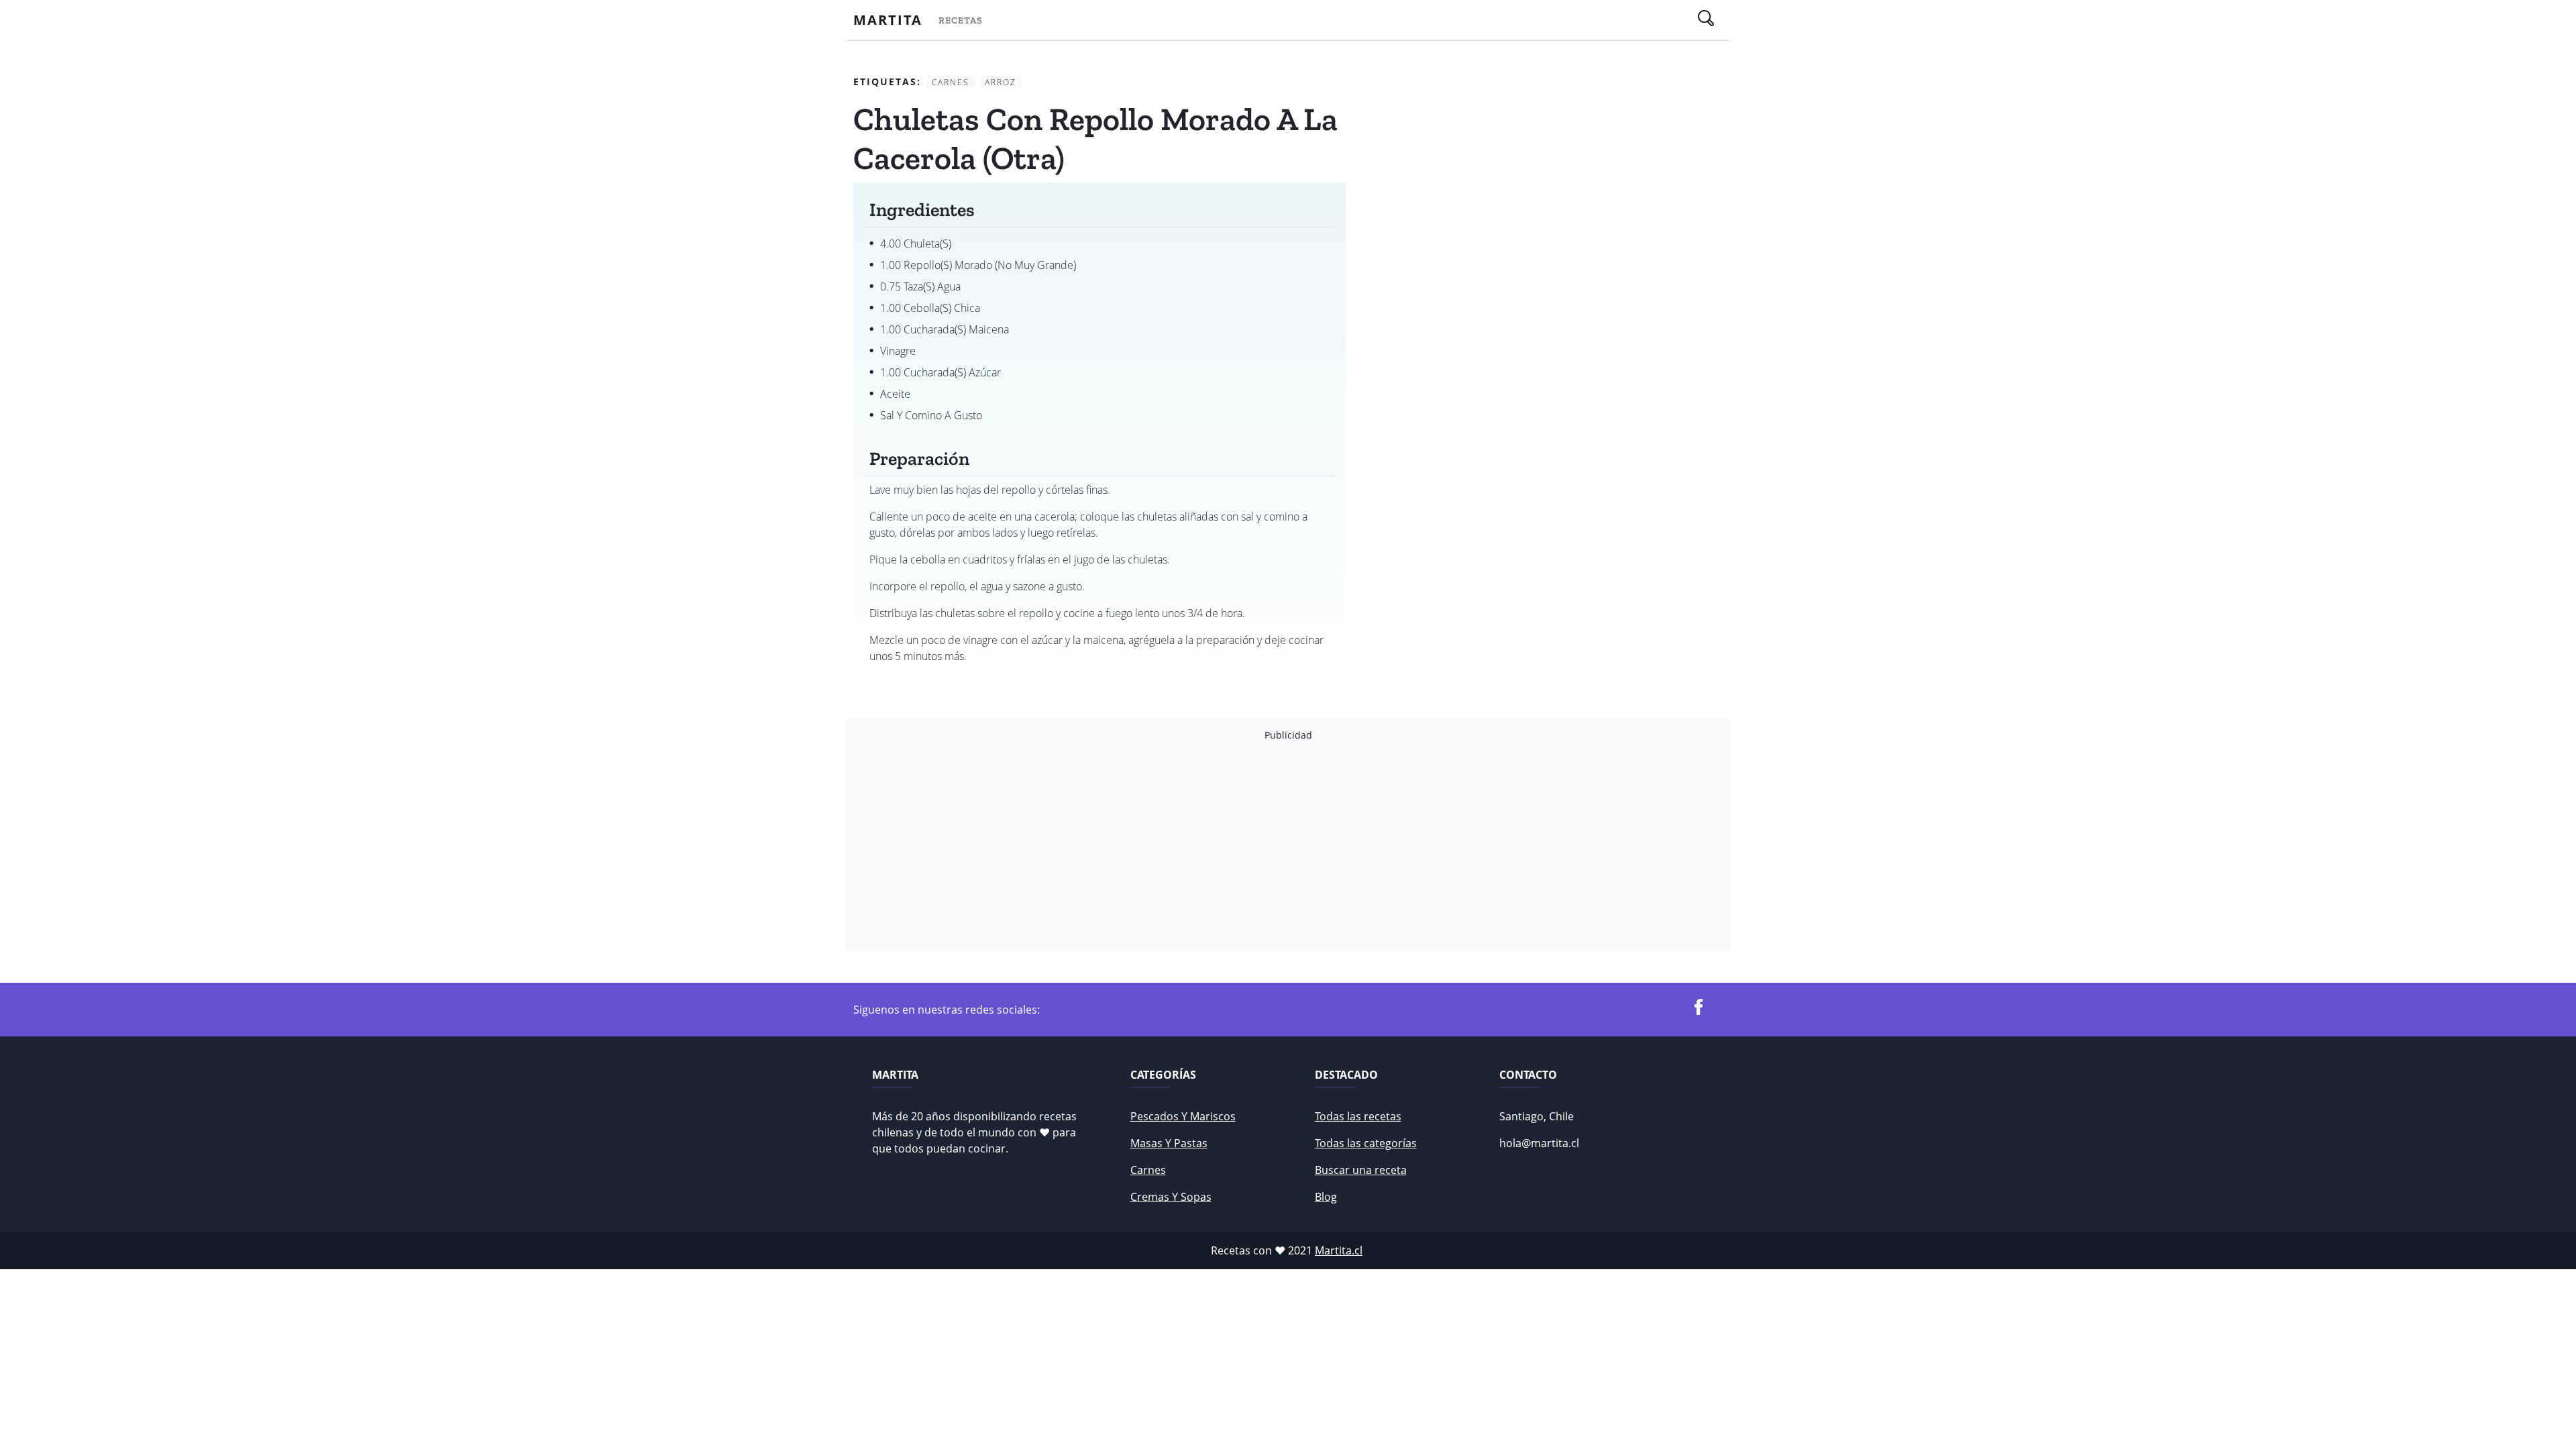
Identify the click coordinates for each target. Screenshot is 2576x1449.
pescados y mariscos (1183, 1116)
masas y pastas (1169, 1143)
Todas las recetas (1358, 1116)
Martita (888, 20)
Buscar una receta (1361, 1170)
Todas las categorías (1366, 1143)
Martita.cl (1339, 1250)
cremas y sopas (1171, 1197)
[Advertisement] (1256, 846)
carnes (1148, 1170)
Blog (1326, 1197)
